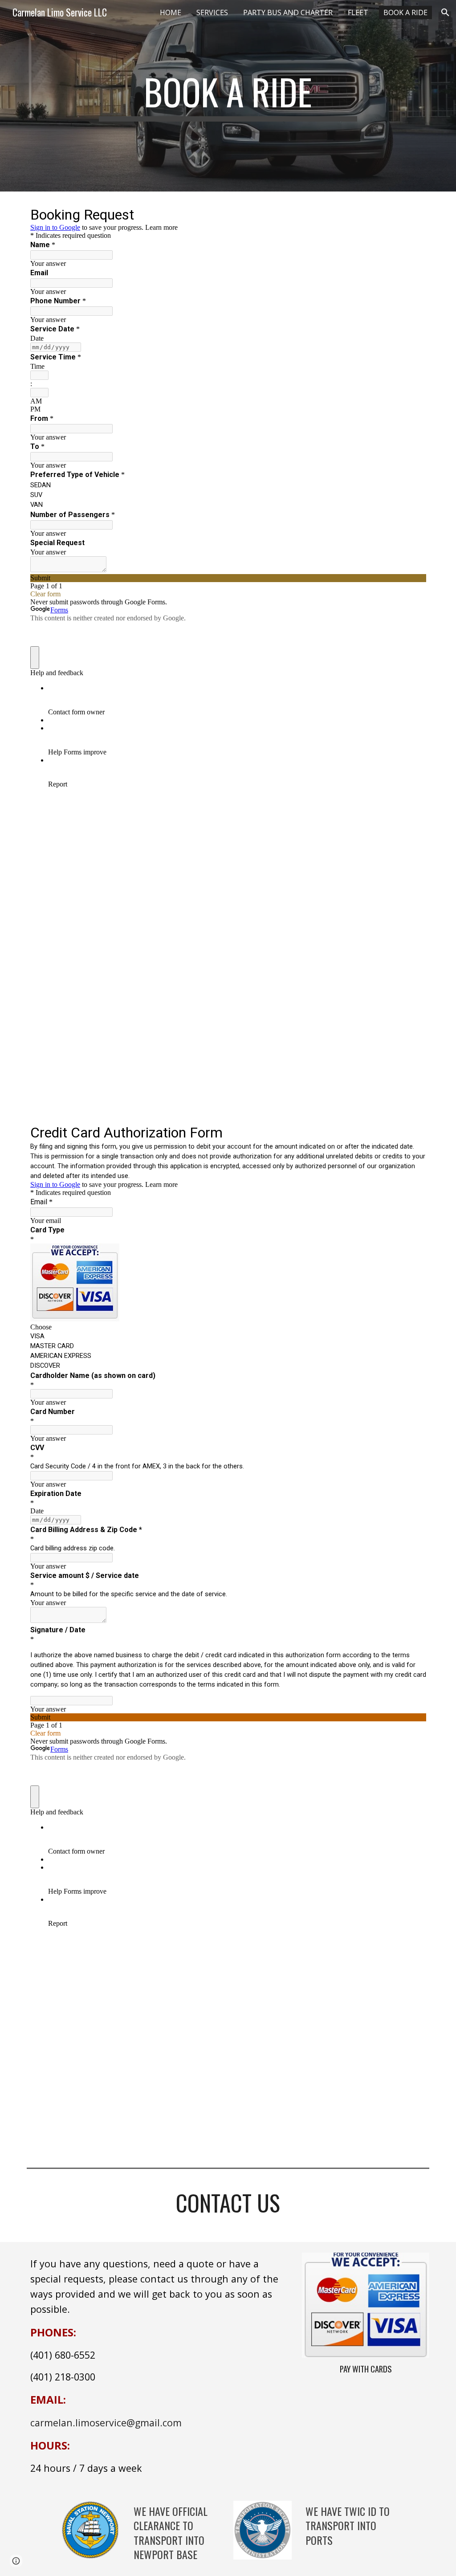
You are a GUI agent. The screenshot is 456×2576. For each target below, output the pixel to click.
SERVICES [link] (212, 12)
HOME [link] (171, 12)
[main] (228, 96)
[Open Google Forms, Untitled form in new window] (412, 214)
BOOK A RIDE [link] (405, 12)
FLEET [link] (358, 12)
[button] (445, 12)
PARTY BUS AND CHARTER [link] (288, 12)
